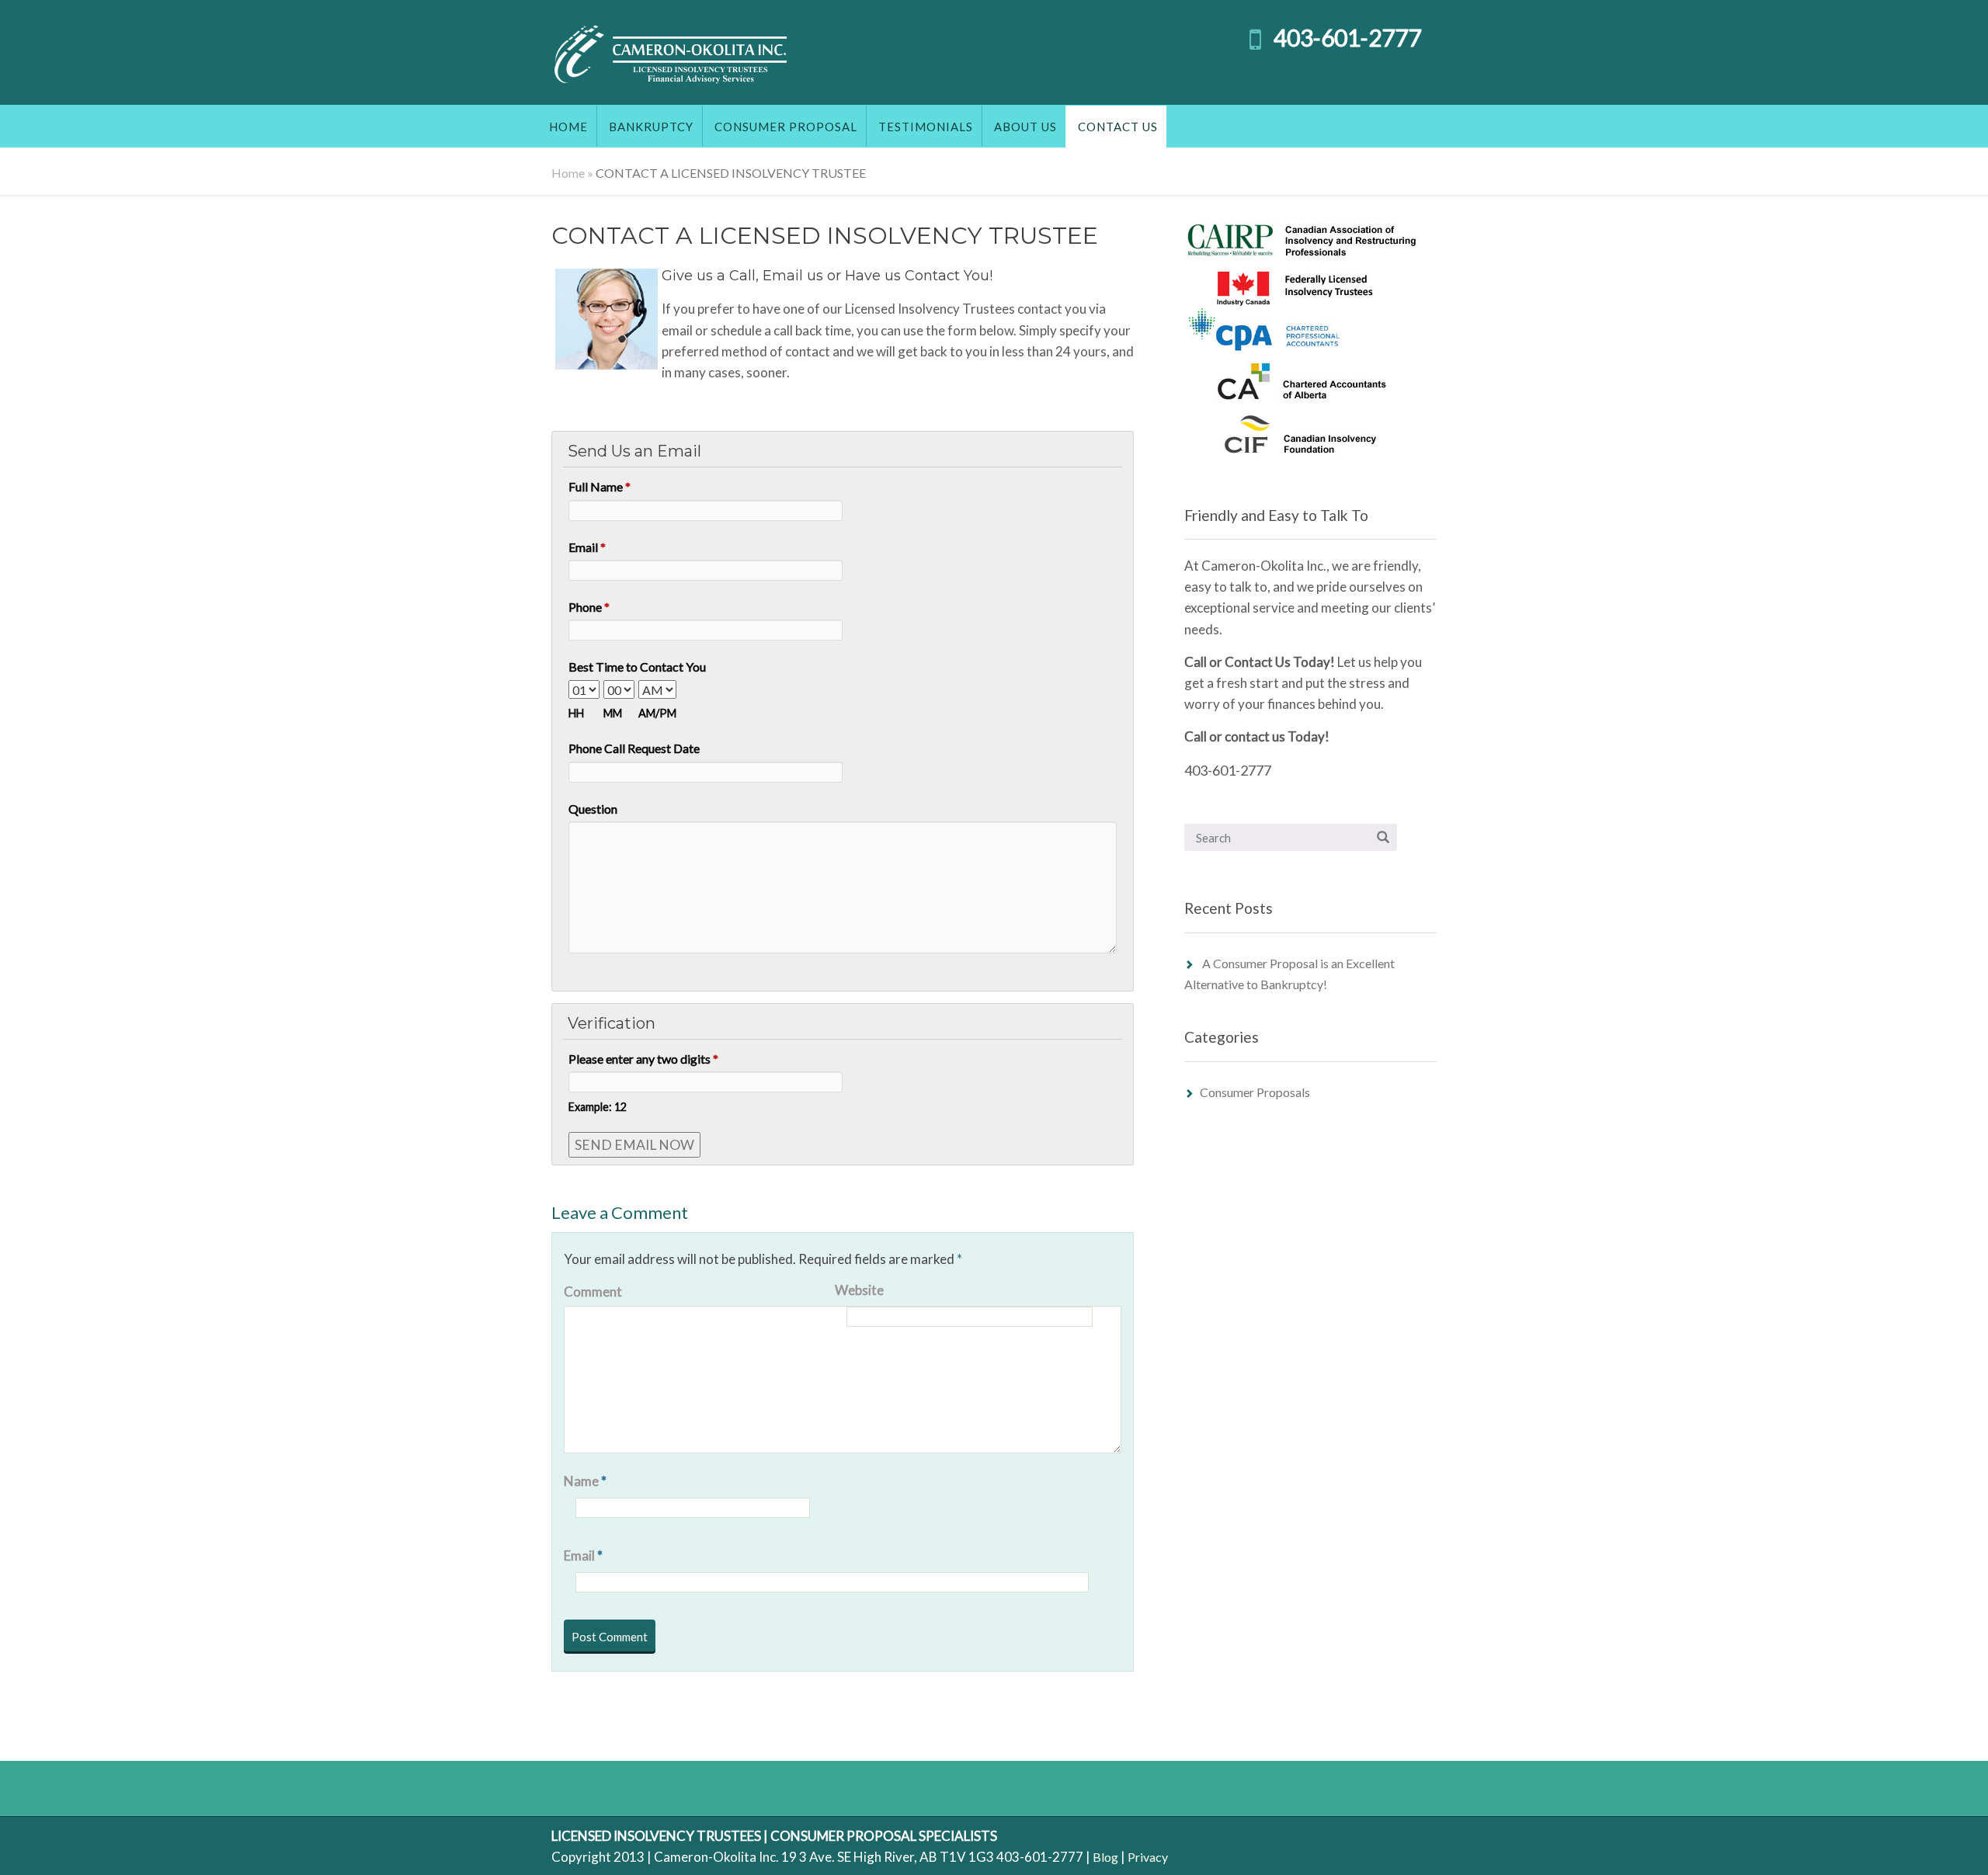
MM (613, 713)
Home (568, 173)
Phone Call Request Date (634, 748)
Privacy (1148, 1857)
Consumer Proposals (1255, 1092)
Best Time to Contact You (637, 667)
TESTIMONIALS (926, 127)
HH (576, 713)
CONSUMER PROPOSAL (786, 127)
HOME (568, 127)
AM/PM (657, 713)
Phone (589, 607)
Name (585, 1481)
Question (593, 809)
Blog (1105, 1857)
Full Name (600, 486)
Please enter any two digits (643, 1059)
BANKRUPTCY (651, 127)
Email (587, 547)
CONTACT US (1118, 127)
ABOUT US (1025, 127)
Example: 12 (598, 1107)
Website (859, 1290)
